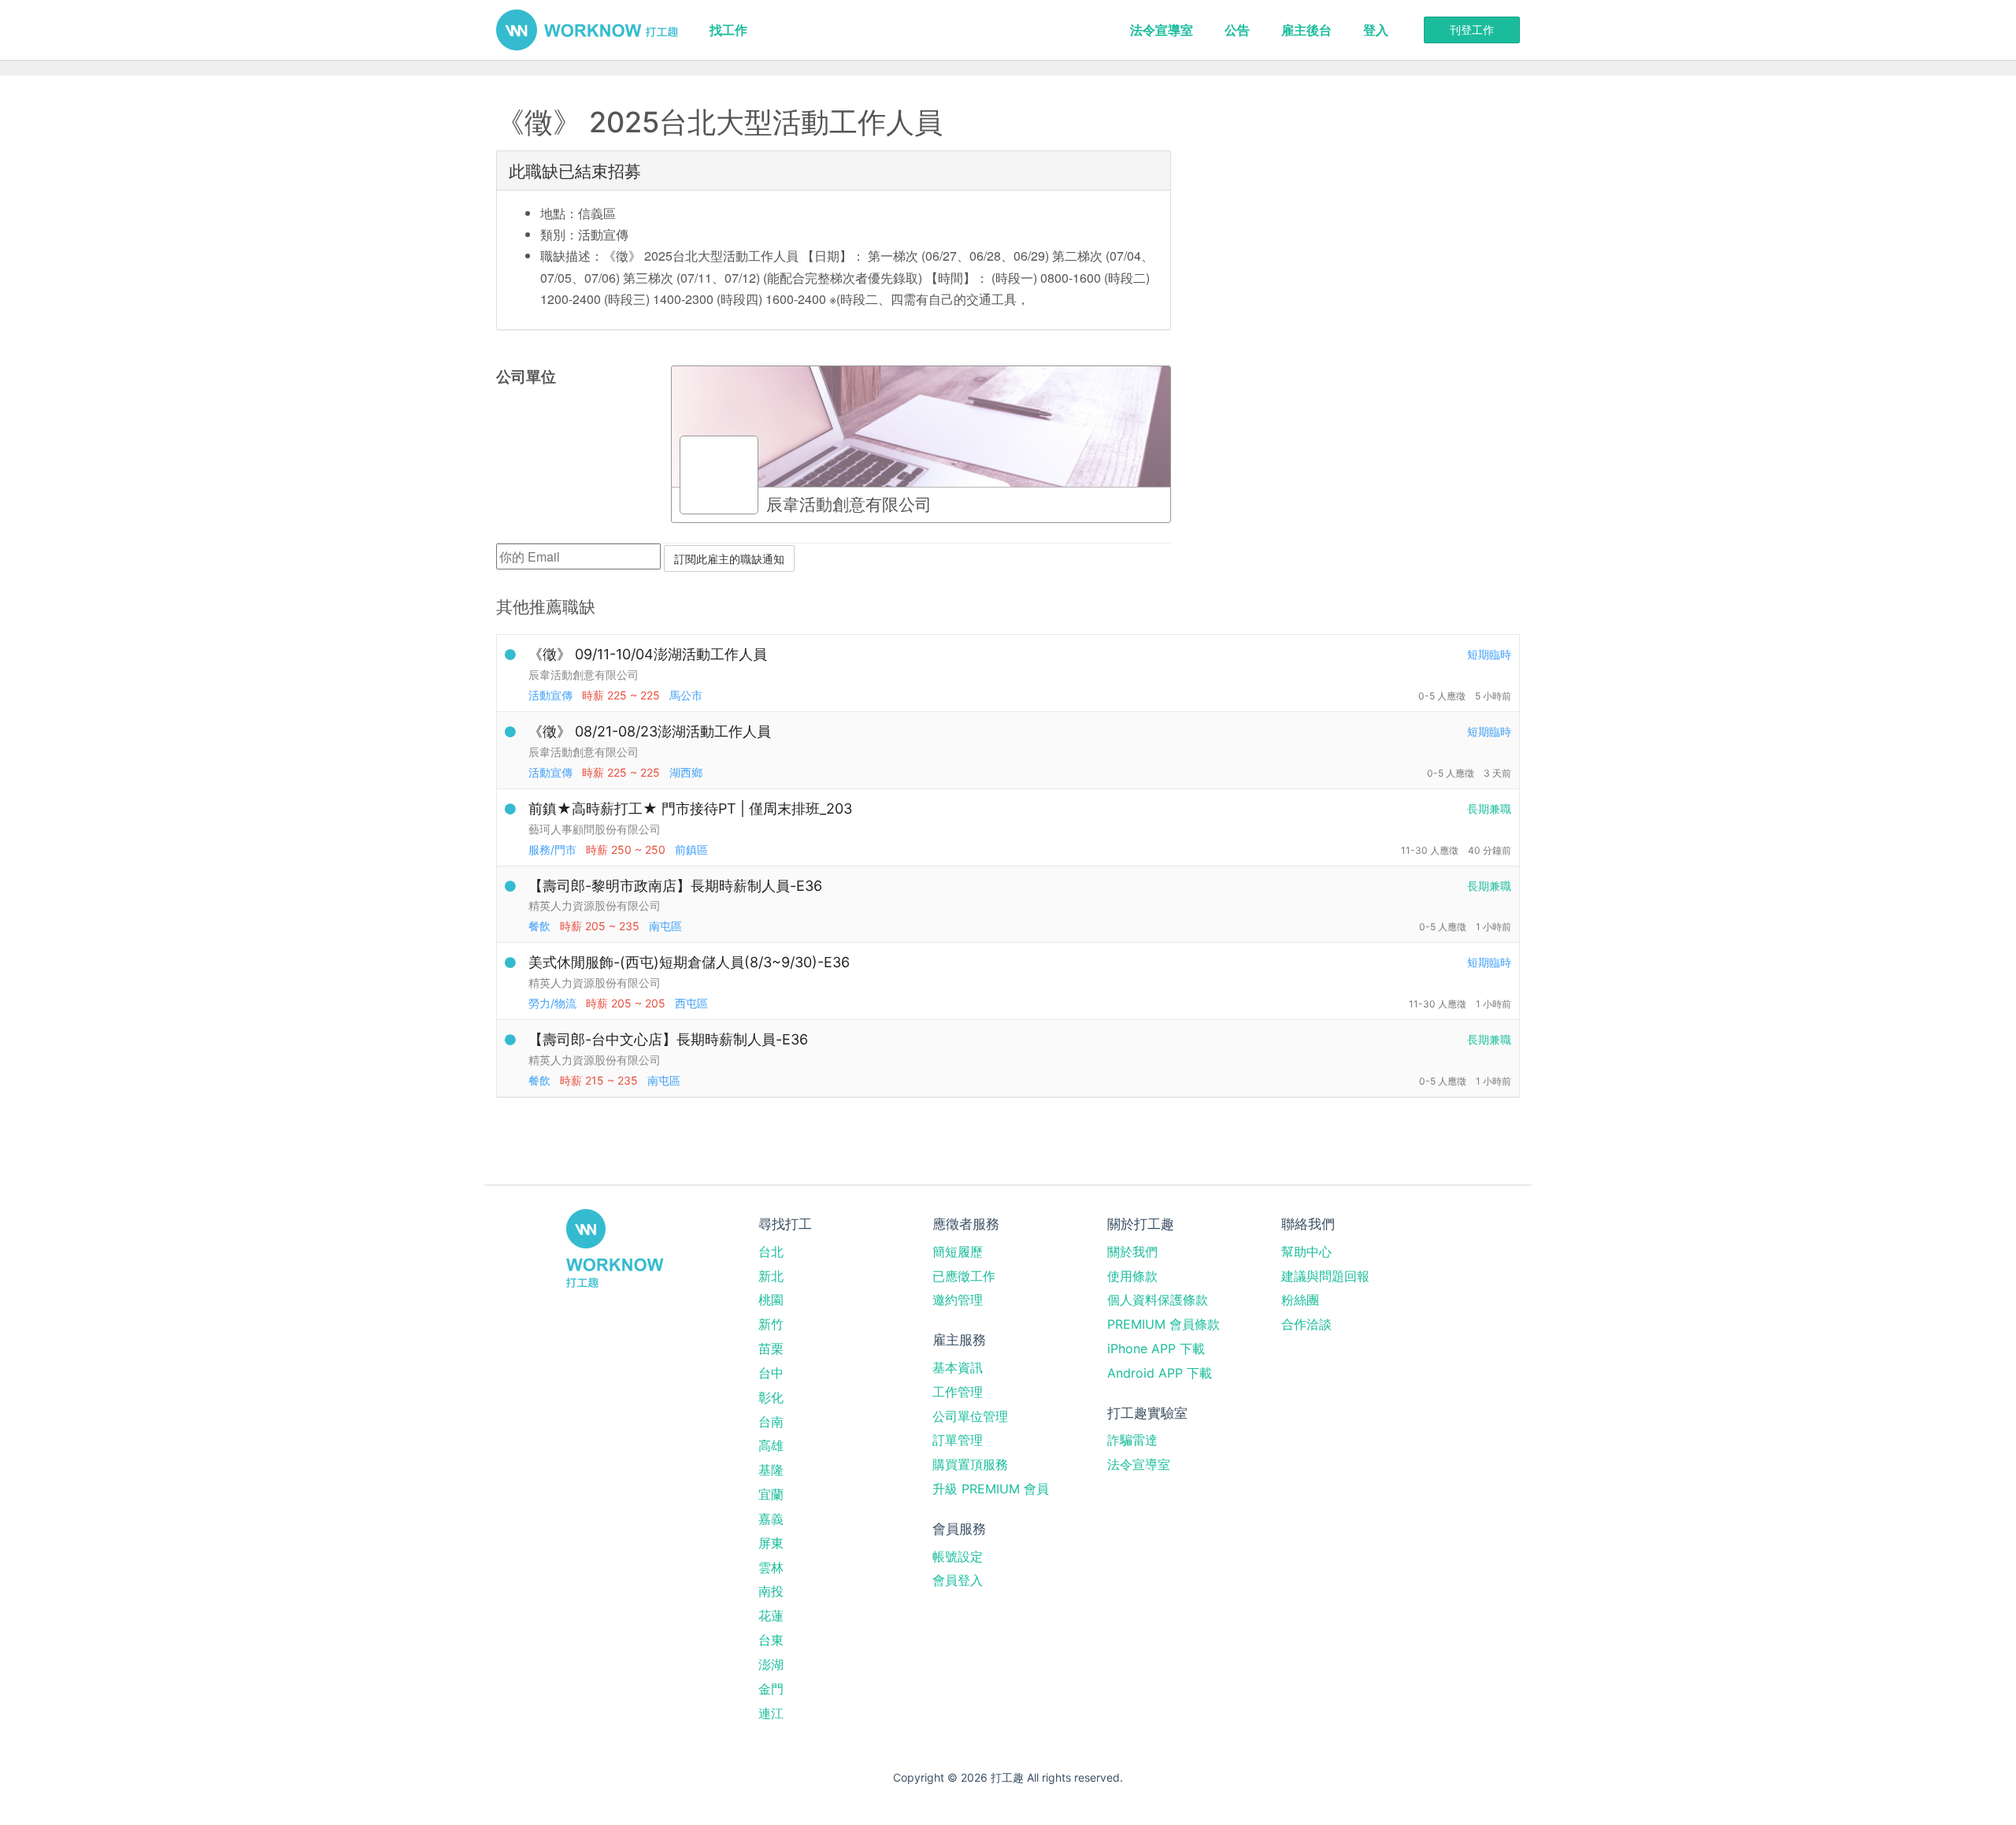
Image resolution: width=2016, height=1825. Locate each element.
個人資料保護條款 (1158, 1300)
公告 (1237, 30)
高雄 (771, 1445)
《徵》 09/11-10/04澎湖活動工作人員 (648, 654)
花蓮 (771, 1615)
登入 (1376, 30)
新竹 (771, 1324)
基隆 (771, 1470)
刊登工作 (1472, 30)
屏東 (771, 1543)
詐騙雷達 (1132, 1440)
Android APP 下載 (1160, 1373)
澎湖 (771, 1664)
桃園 (771, 1300)
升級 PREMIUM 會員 (991, 1489)
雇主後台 (1306, 30)
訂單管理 (958, 1440)
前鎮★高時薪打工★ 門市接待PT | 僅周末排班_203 (690, 809)
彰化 (771, 1397)
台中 (771, 1373)
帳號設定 (958, 1556)
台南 (771, 1422)
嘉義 (771, 1519)
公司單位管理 (970, 1416)
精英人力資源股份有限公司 (595, 905)
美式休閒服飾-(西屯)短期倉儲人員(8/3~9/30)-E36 (689, 962)
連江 (771, 1713)
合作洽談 (1306, 1324)
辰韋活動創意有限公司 (584, 675)
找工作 (728, 30)
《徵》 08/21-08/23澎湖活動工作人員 (650, 731)
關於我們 (1132, 1252)
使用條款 (1132, 1276)
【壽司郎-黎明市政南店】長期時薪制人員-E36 (675, 886)
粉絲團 (1300, 1300)
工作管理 (958, 1392)
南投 (771, 1591)
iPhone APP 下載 (1156, 1348)
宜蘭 (771, 1494)
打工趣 (587, 30)
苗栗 (771, 1348)
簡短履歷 (958, 1252)
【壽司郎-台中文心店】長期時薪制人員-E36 (668, 1039)
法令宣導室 (1162, 30)
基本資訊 (958, 1367)
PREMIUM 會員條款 (1164, 1324)
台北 (771, 1252)
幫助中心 (1306, 1252)
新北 (771, 1276)
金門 (771, 1689)
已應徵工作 (964, 1276)
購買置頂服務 (970, 1464)
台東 (771, 1640)
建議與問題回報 (1325, 1276)
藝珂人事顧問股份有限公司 (595, 829)
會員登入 (958, 1580)
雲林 (771, 1567)
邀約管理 (958, 1300)
